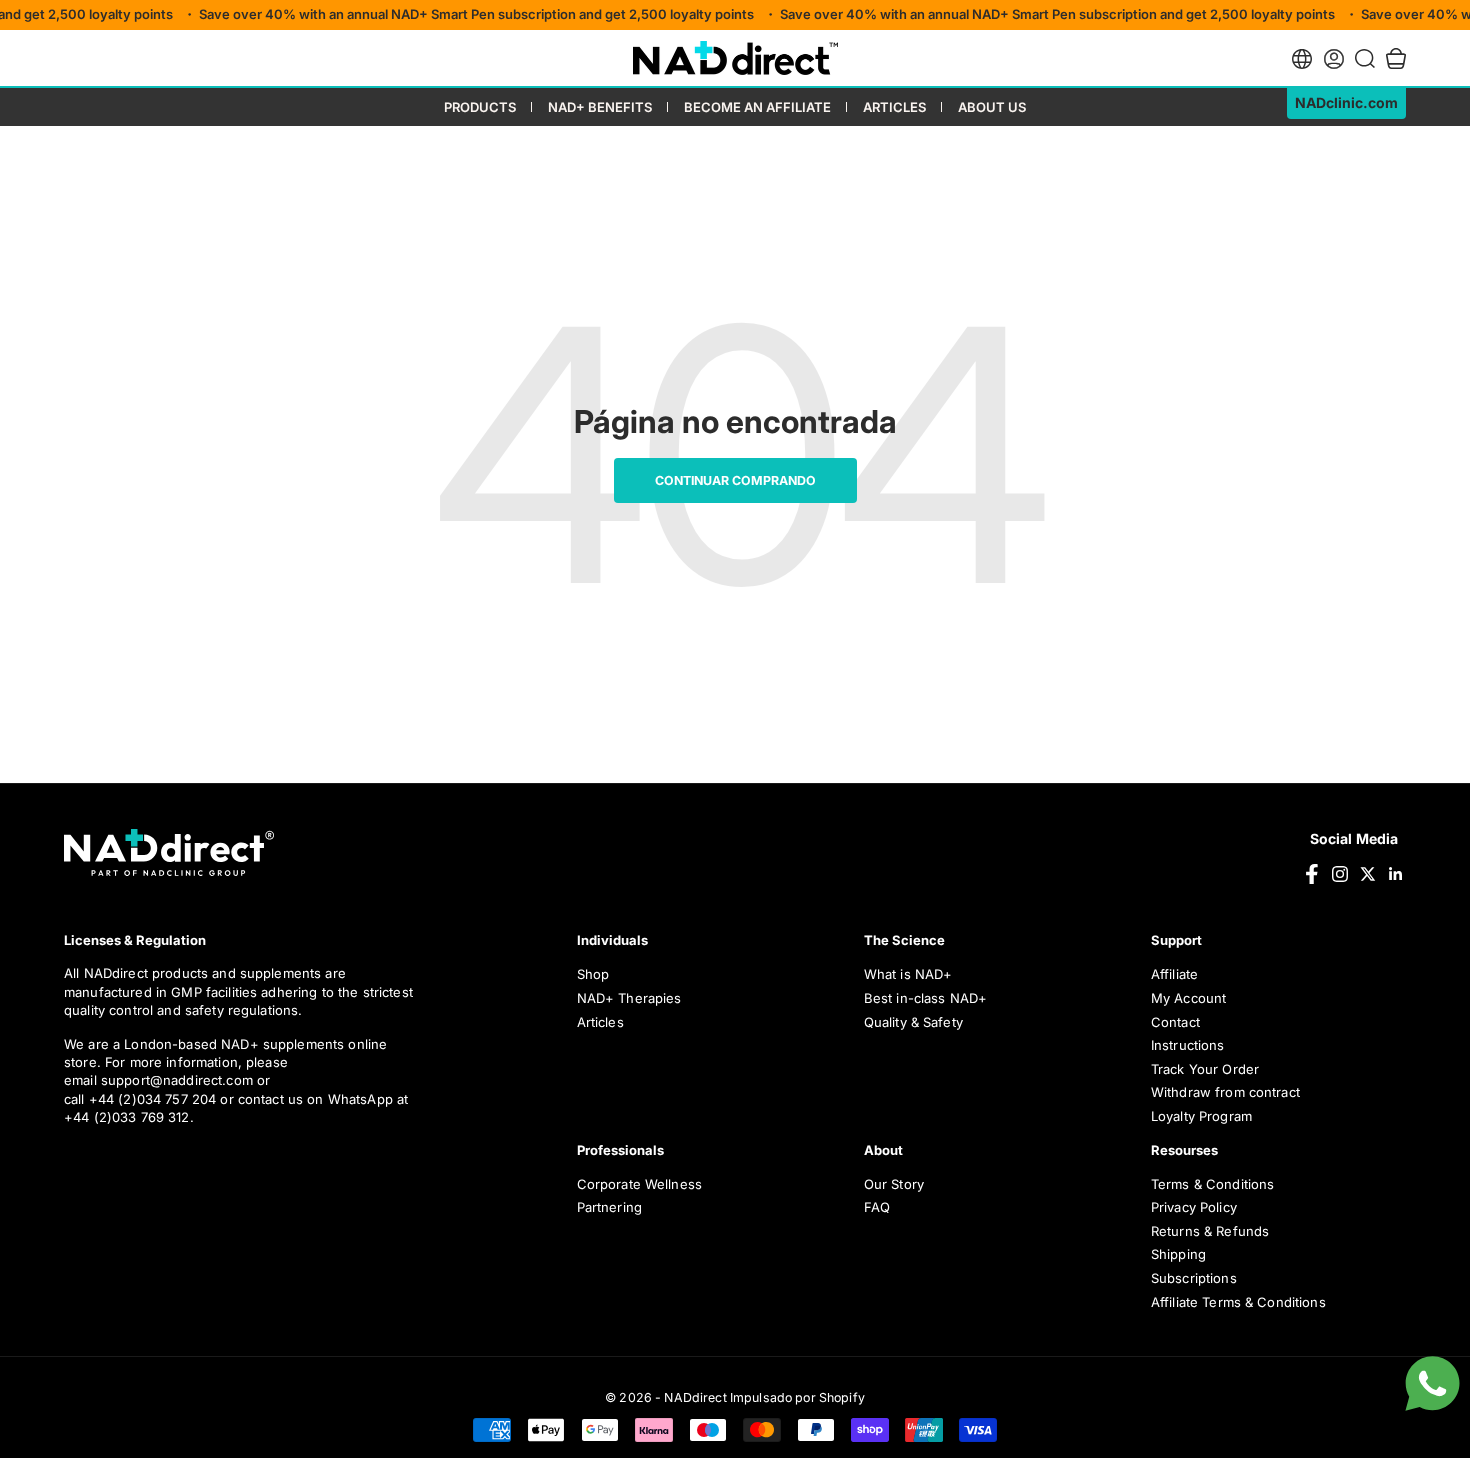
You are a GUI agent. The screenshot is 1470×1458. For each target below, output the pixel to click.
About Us (992, 107)
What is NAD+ (908, 974)
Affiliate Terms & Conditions (1238, 1302)
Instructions (1188, 1045)
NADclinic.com (1346, 102)
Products (480, 107)
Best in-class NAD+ (926, 998)
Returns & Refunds (1210, 1231)
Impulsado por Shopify (797, 1397)
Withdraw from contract (1225, 1092)
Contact (1175, 1022)
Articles (894, 107)
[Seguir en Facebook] (1312, 874)
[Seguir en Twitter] (1368, 874)
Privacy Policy (1194, 1207)
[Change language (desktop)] (1302, 59)
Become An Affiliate (757, 107)
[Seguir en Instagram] (1340, 874)
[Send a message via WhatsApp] (1432, 1383)
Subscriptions (1194, 1278)
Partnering (609, 1207)
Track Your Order (1205, 1069)
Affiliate (1174, 974)
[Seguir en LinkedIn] (1396, 874)
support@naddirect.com (177, 1080)
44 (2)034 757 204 (159, 1099)
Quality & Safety (913, 1022)
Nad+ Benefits (600, 107)
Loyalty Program (1201, 1116)
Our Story (894, 1184)
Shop (593, 974)
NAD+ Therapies (629, 998)
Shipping (1178, 1254)
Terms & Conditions (1213, 1184)
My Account (1188, 998)
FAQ (877, 1207)
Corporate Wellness (640, 1184)
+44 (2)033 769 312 (127, 1117)
